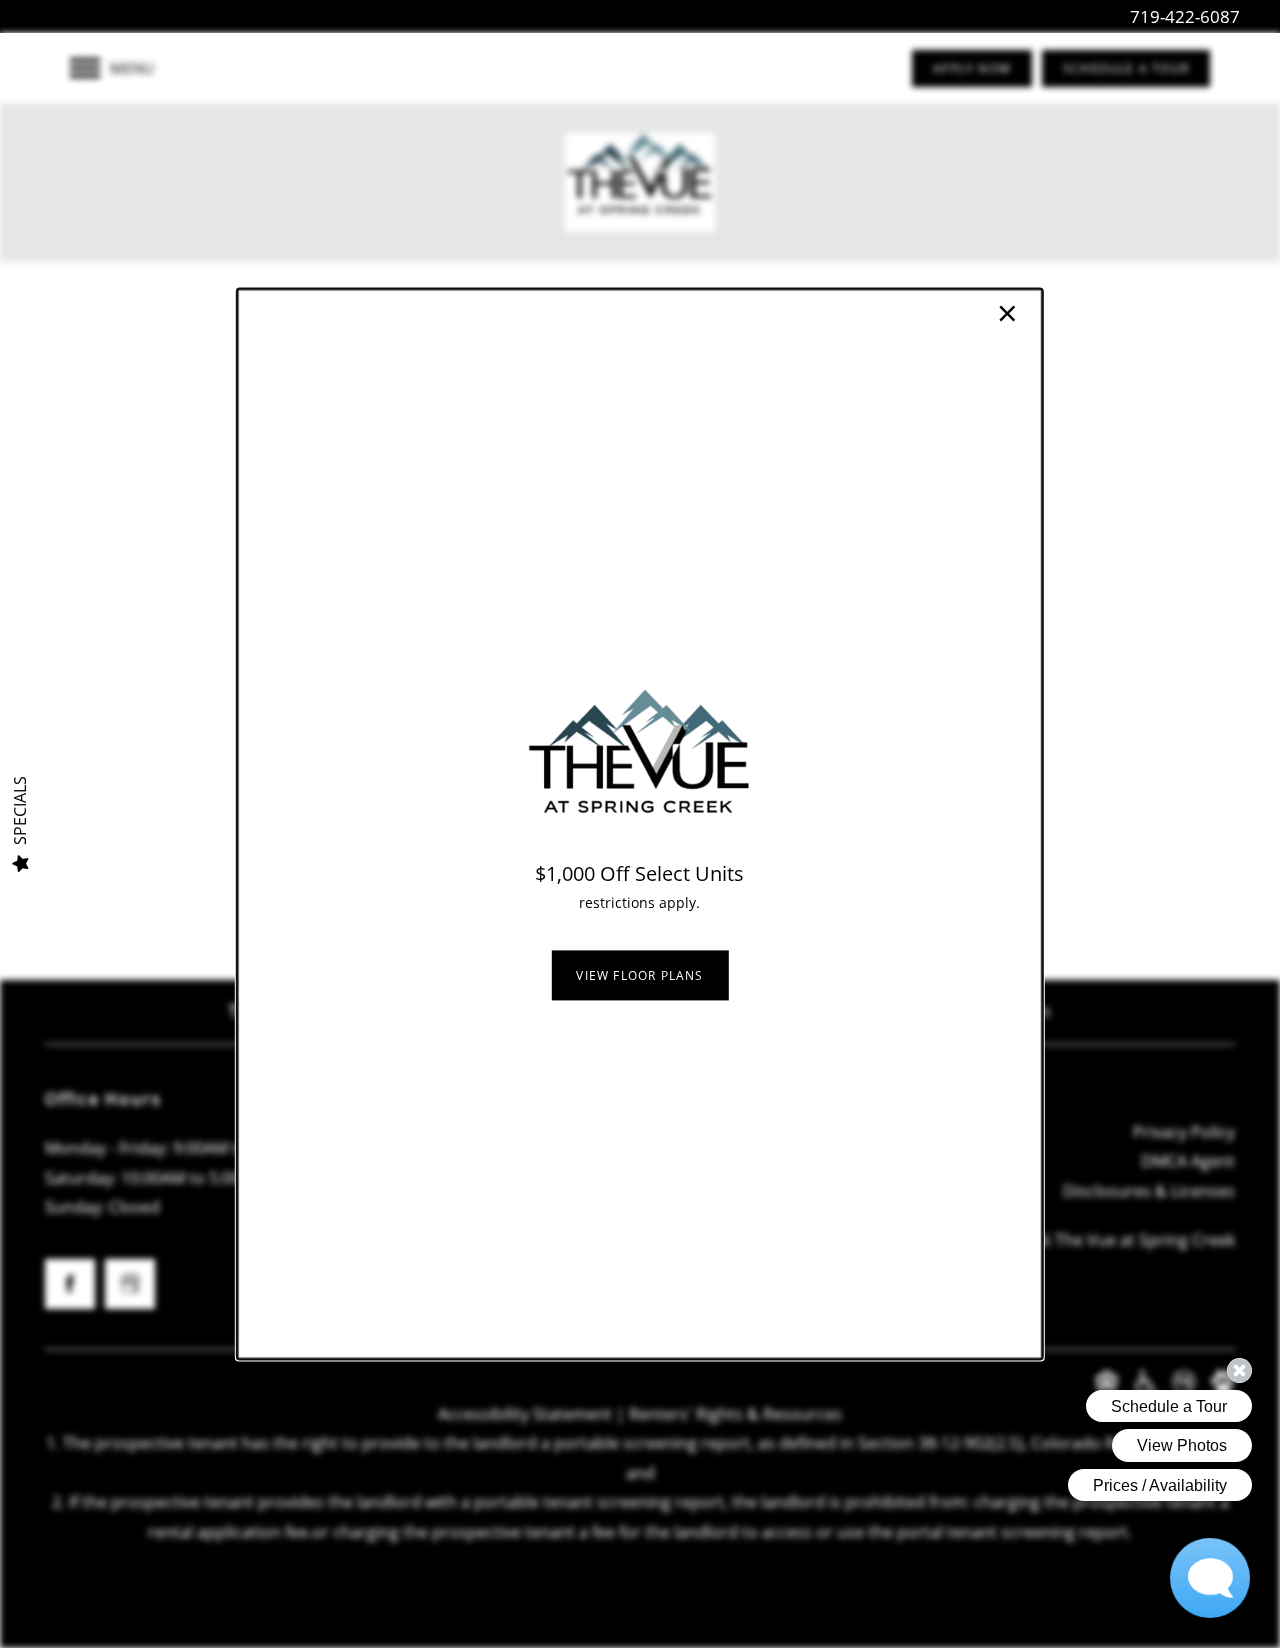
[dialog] (640, 823)
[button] (639, 975)
